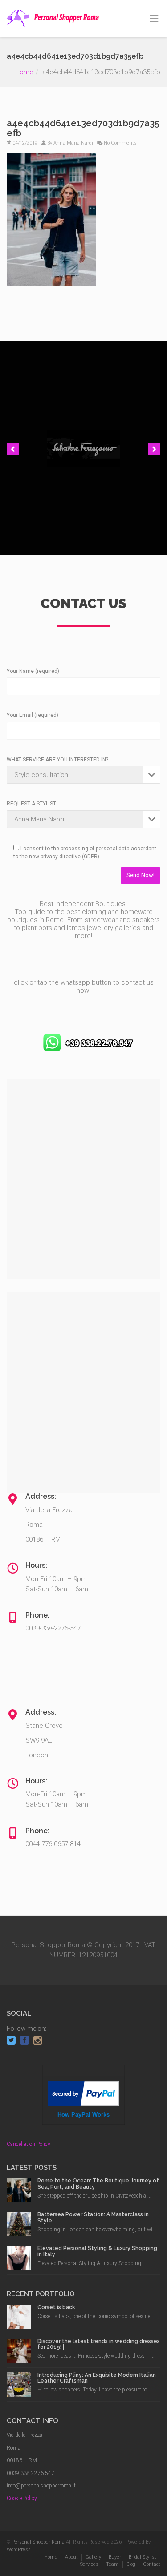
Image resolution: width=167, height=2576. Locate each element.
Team (112, 2564)
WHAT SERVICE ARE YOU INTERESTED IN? (57, 760)
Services (89, 2564)
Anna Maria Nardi (73, 143)
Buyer (115, 2557)
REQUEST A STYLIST (31, 804)
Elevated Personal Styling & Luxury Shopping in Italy (97, 2251)
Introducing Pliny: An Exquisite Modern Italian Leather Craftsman (97, 2378)
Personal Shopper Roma (38, 2542)
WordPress (19, 2550)
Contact (152, 2564)
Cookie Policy (22, 2498)
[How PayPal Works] (83, 2093)
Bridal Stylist (143, 2557)
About (71, 2557)
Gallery (93, 2557)
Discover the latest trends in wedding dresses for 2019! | (99, 2344)
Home (24, 72)
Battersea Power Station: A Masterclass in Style (93, 2217)
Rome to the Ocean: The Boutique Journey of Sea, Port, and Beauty (98, 2184)
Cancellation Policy (29, 2144)
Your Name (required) (33, 671)
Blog (131, 2564)
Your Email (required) (33, 715)
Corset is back (56, 2307)
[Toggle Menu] (154, 19)
